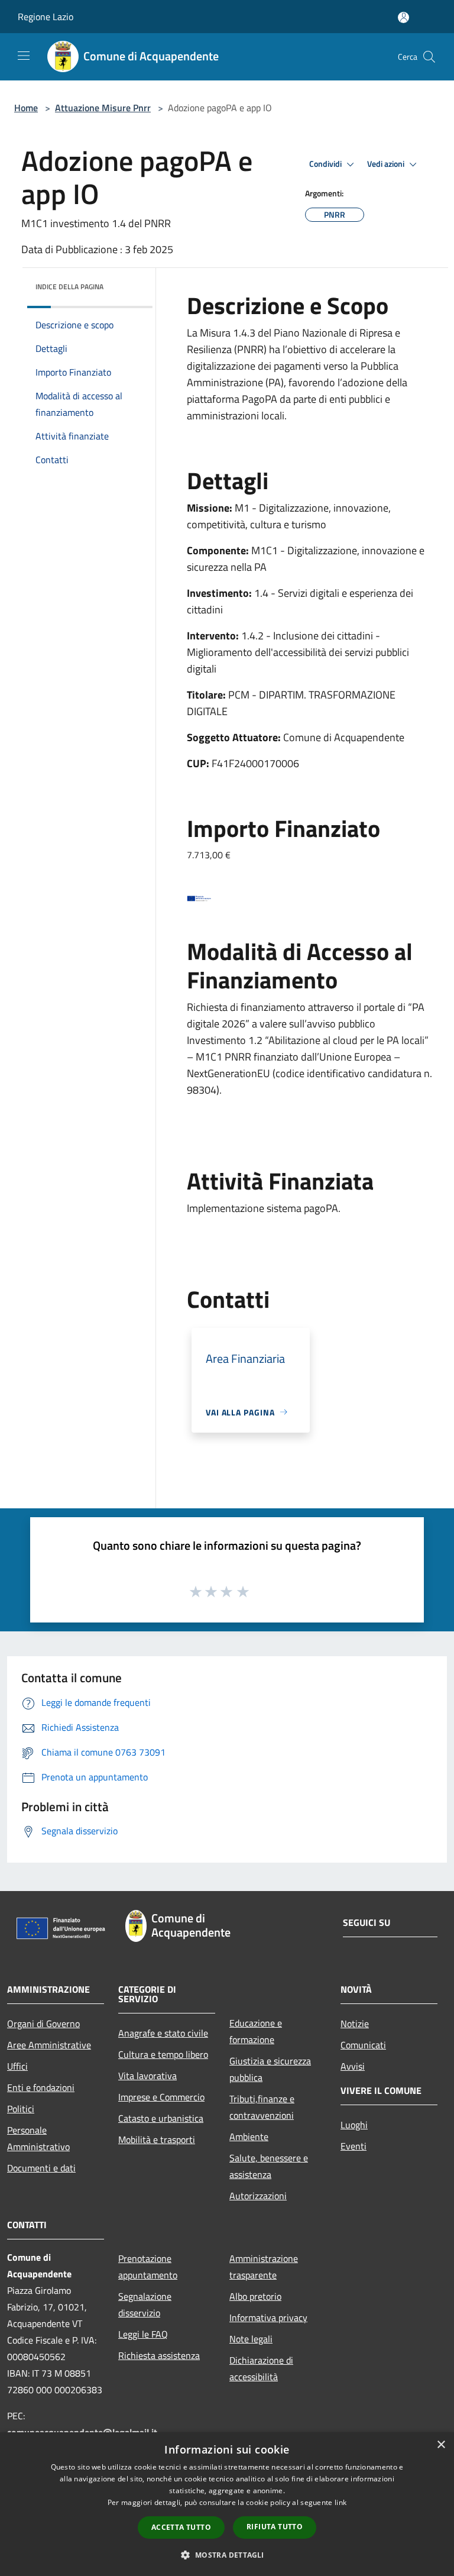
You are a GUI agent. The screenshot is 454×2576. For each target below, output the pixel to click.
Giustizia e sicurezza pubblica (270, 2069)
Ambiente (249, 2137)
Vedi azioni (387, 164)
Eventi (354, 2146)
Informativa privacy (268, 2318)
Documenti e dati (41, 2168)
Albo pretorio (255, 2296)
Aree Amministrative (49, 2045)
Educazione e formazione (256, 2031)
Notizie (355, 2024)
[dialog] (227, 2504)
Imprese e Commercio (161, 2097)
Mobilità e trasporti (157, 2139)
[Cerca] (429, 57)
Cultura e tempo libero (163, 2054)
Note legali (251, 2339)
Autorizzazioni (258, 2196)
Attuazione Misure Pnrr (103, 108)
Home (26, 108)
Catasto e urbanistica (161, 2118)
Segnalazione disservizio (145, 2304)
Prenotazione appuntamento (148, 2267)
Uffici (17, 2066)
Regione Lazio (46, 17)
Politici (21, 2109)
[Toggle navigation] (24, 56)
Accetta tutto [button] (181, 2527)
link (340, 2502)
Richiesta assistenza (159, 2355)
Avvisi (353, 2066)
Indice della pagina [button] (69, 287)
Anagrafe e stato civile (163, 2033)
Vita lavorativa (147, 2076)
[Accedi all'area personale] (403, 17)
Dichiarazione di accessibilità (261, 2368)
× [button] (441, 2445)
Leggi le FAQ (143, 2334)
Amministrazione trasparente (264, 2267)
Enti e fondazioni (41, 2087)
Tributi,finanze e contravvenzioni (262, 2107)
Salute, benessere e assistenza (269, 2166)
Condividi (326, 164)
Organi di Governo (43, 2024)
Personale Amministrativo (38, 2138)
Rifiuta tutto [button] (275, 2527)
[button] (227, 2555)
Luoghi (354, 2125)
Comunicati (363, 2045)
